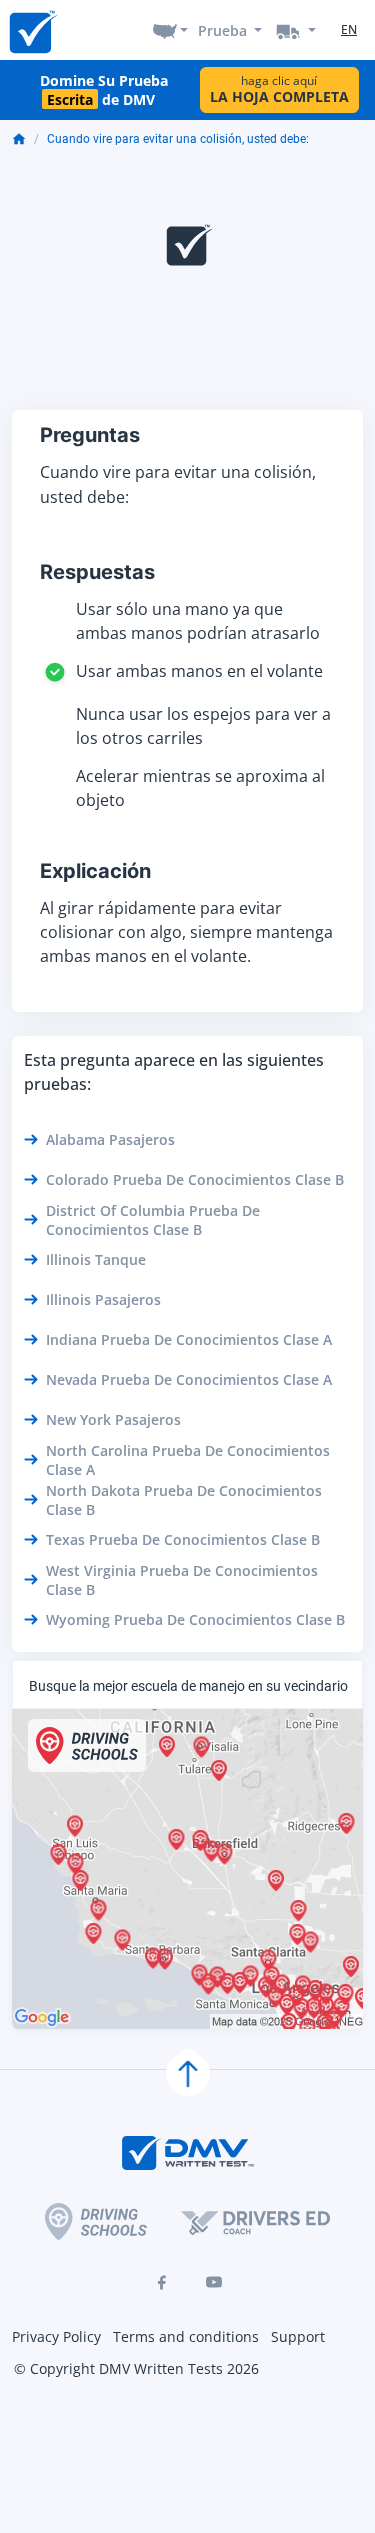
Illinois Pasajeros (103, 1299)
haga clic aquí (279, 89)
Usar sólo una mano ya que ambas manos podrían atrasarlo (198, 621)
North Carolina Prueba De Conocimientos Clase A (188, 1460)
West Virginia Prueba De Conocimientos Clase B (182, 1580)
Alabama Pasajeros (110, 1139)
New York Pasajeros (113, 1419)
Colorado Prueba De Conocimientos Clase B (195, 1179)
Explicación (95, 871)
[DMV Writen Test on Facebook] (162, 2282)
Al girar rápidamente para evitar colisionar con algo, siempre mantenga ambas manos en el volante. (186, 932)
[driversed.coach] (255, 2222)
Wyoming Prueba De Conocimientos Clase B (195, 1619)
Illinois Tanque (96, 1259)
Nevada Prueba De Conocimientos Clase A (189, 1379)
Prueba (222, 30)
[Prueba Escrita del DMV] (32, 30)
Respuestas (97, 572)
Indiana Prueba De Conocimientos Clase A (189, 1339)
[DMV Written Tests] (188, 2074)
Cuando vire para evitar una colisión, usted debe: (178, 139)
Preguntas (90, 435)
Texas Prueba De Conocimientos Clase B (183, 1539)
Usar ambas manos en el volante (199, 671)
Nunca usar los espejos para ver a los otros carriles (203, 726)
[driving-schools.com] (96, 2221)
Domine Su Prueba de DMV (104, 90)
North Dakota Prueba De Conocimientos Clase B (184, 1500)
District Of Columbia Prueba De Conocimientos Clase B (153, 1220)
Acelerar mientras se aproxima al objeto (200, 788)
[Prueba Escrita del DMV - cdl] (296, 30)
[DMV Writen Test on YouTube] (214, 2282)
